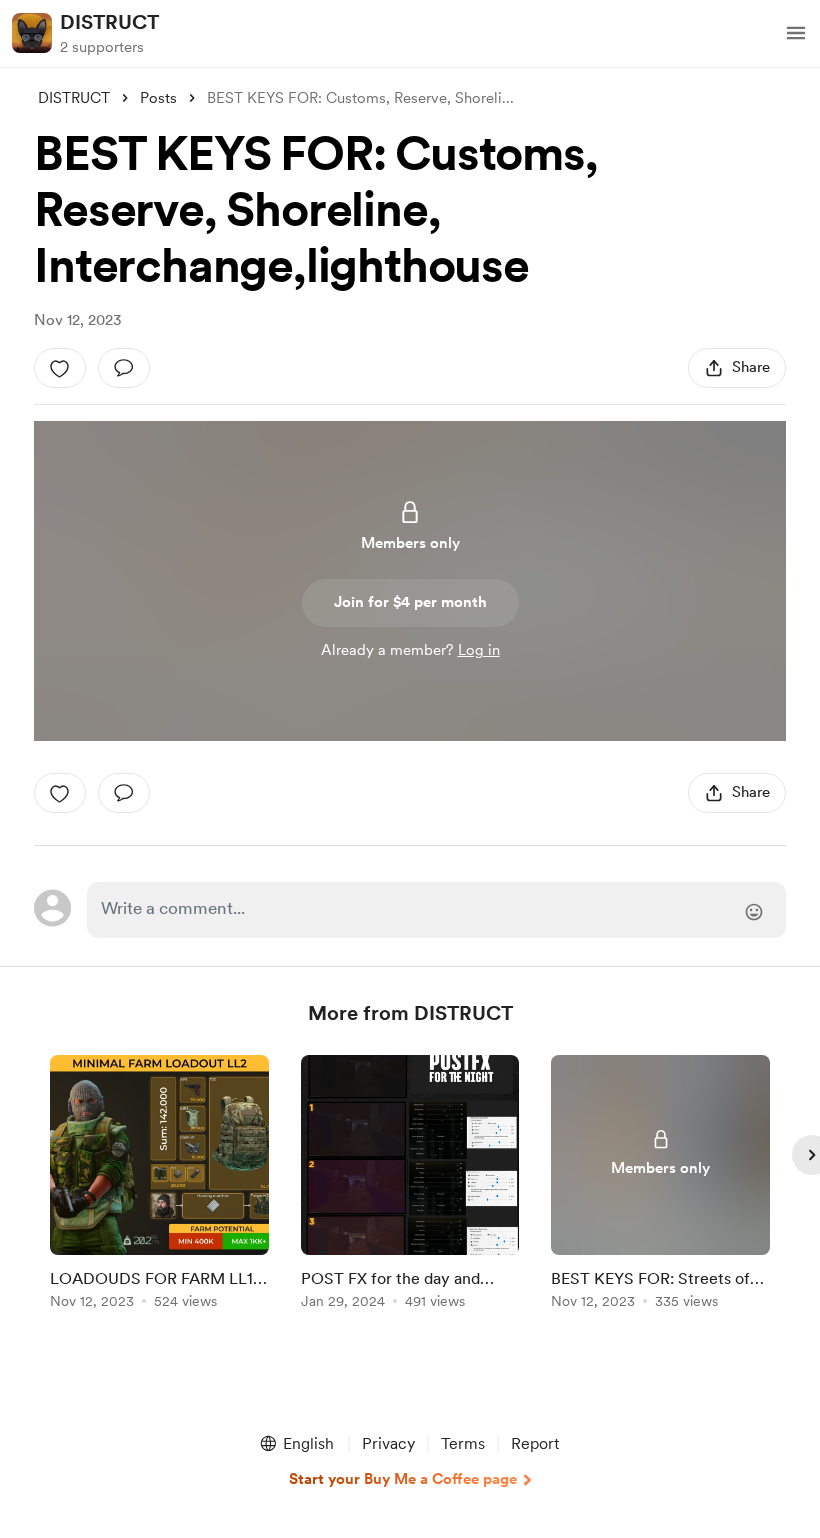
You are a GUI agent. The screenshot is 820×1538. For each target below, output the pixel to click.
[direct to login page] (436, 910)
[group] (159, 1185)
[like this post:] (60, 368)
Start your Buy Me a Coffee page (403, 1479)
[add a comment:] (124, 368)
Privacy (388, 1443)
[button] (796, 33)
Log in (479, 650)
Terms (463, 1443)
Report (535, 1443)
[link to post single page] (159, 1185)
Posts (158, 98)
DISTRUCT (109, 22)
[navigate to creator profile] (32, 33)
